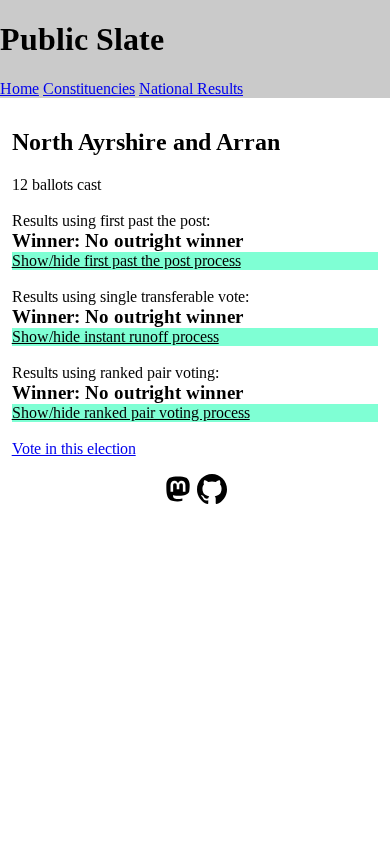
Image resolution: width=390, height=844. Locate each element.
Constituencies (89, 88)
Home (19, 88)
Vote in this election (74, 448)
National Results (191, 88)
